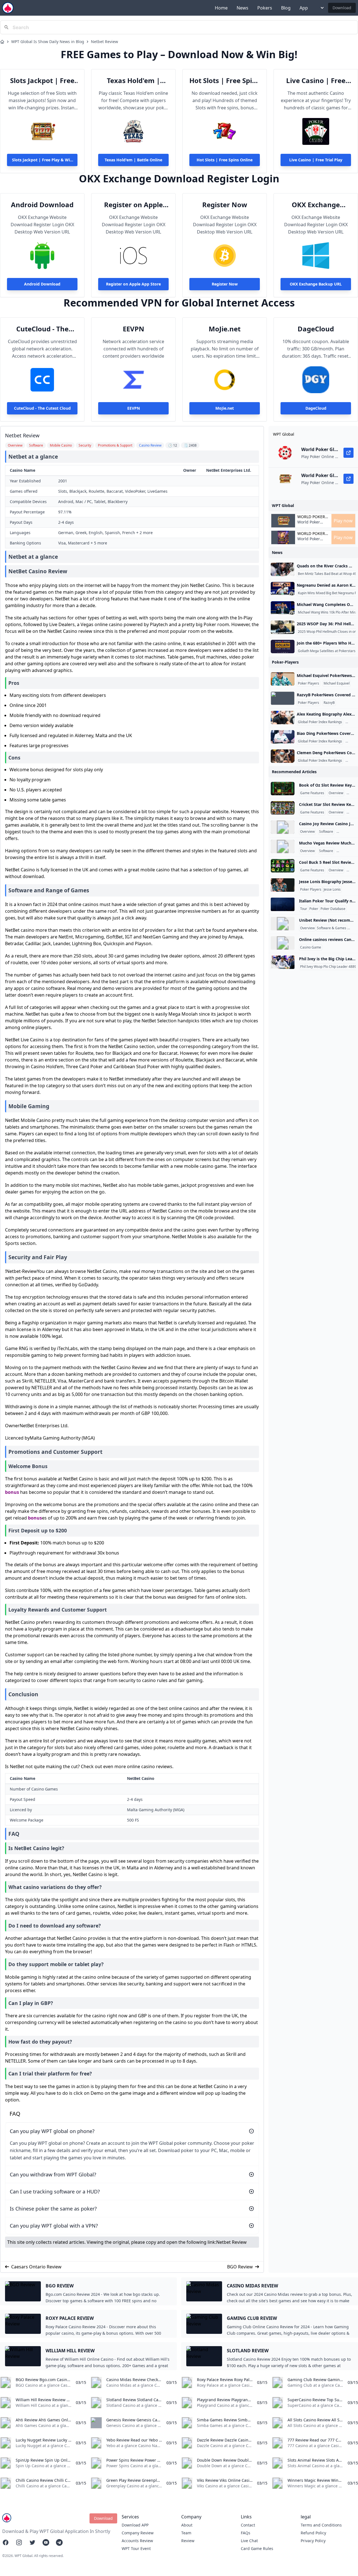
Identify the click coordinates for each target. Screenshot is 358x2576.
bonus (12, 1492)
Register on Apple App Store (133, 205)
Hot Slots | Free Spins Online (225, 81)
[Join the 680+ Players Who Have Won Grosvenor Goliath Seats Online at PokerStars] (283, 647)
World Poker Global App (311, 517)
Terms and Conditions (321, 2525)
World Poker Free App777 (309, 525)
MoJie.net (225, 329)
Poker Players (308, 683)
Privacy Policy (313, 2541)
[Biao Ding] (283, 737)
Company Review (138, 2533)
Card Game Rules (257, 2548)
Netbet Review (104, 42)
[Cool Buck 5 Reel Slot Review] (283, 866)
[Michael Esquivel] (283, 679)
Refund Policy (313, 2533)
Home (221, 8)
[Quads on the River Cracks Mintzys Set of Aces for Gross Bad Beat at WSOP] (283, 569)
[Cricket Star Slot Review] (283, 808)
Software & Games (332, 928)
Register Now (225, 205)
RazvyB (329, 703)
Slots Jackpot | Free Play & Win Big (42, 81)
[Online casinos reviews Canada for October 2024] (283, 943)
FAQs (246, 2533)
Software (326, 832)
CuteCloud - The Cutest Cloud (42, 329)
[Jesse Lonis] (283, 885)
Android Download (42, 205)
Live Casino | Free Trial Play (316, 81)
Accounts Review (137, 2541)
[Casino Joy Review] (283, 827)
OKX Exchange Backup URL (316, 205)
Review (188, 2541)
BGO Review (240, 2267)
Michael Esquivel (337, 683)
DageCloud (316, 329)
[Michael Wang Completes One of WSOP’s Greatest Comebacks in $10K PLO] (283, 608)
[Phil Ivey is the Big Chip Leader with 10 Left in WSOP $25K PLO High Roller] (283, 962)
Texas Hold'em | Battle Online (133, 81)
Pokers (265, 8)
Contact (248, 2525)
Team (186, 2533)
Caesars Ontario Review (36, 2267)
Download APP (135, 2525)
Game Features (312, 793)
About (187, 2525)
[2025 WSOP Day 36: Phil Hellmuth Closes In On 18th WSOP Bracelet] (283, 627)
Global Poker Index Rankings (320, 722)
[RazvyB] (283, 698)
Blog (286, 8)
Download (342, 8)
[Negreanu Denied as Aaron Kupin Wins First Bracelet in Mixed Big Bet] (283, 589)
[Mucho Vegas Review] (283, 846)
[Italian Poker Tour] (283, 904)
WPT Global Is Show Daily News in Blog (48, 42)
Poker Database (333, 909)
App (304, 8)
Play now (343, 521)
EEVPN (134, 329)
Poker (314, 909)
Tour (304, 909)
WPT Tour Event (136, 2548)
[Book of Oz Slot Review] (283, 789)
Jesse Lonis (332, 890)
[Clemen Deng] (283, 756)
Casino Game (311, 947)
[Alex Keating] (283, 718)
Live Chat (249, 2541)
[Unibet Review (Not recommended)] (283, 924)
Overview (336, 793)
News (242, 8)
